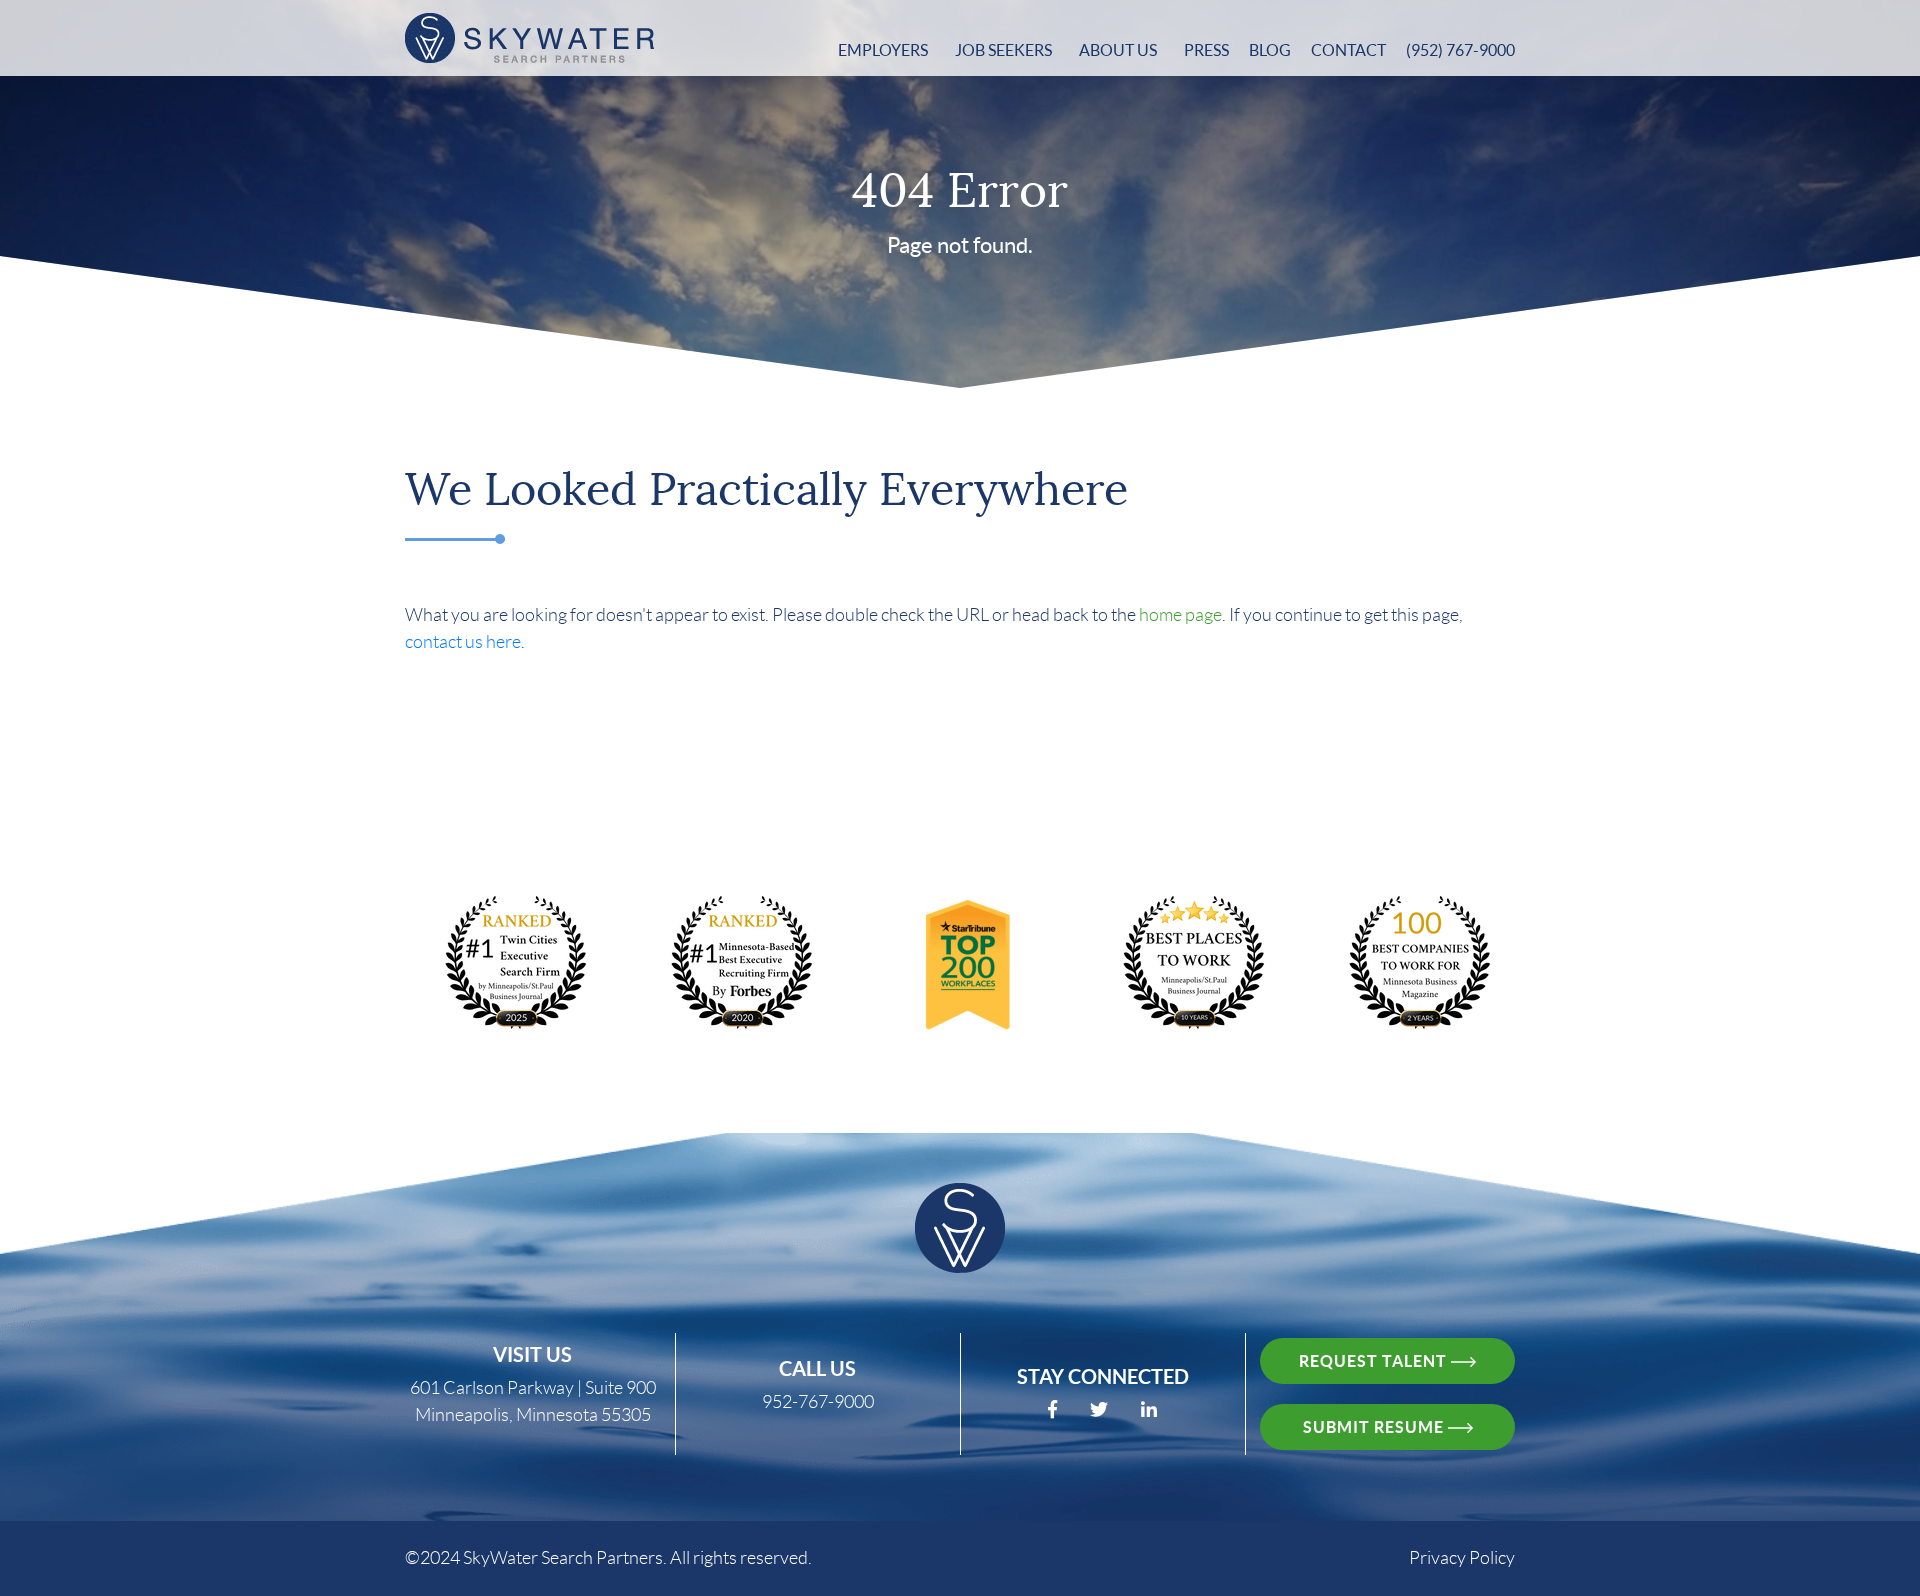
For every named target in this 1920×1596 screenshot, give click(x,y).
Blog (1270, 50)
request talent (1375, 1361)
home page (1180, 615)
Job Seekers (1005, 50)
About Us (1119, 50)
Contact (1348, 50)
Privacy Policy (1462, 1558)
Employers (884, 50)
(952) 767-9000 (1460, 50)
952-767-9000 (818, 1402)
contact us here (463, 642)
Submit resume (1375, 1427)
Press (1206, 50)
